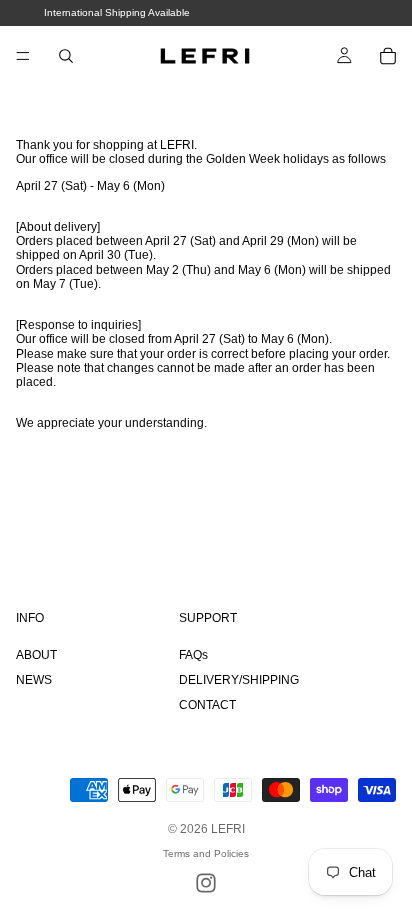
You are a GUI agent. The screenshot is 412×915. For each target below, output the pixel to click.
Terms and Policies (206, 853)
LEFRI (228, 829)
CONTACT (207, 705)
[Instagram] (206, 883)
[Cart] (388, 56)
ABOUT (36, 655)
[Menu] (23, 56)
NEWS (34, 680)
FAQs (193, 655)
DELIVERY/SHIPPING (239, 680)
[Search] (66, 56)
